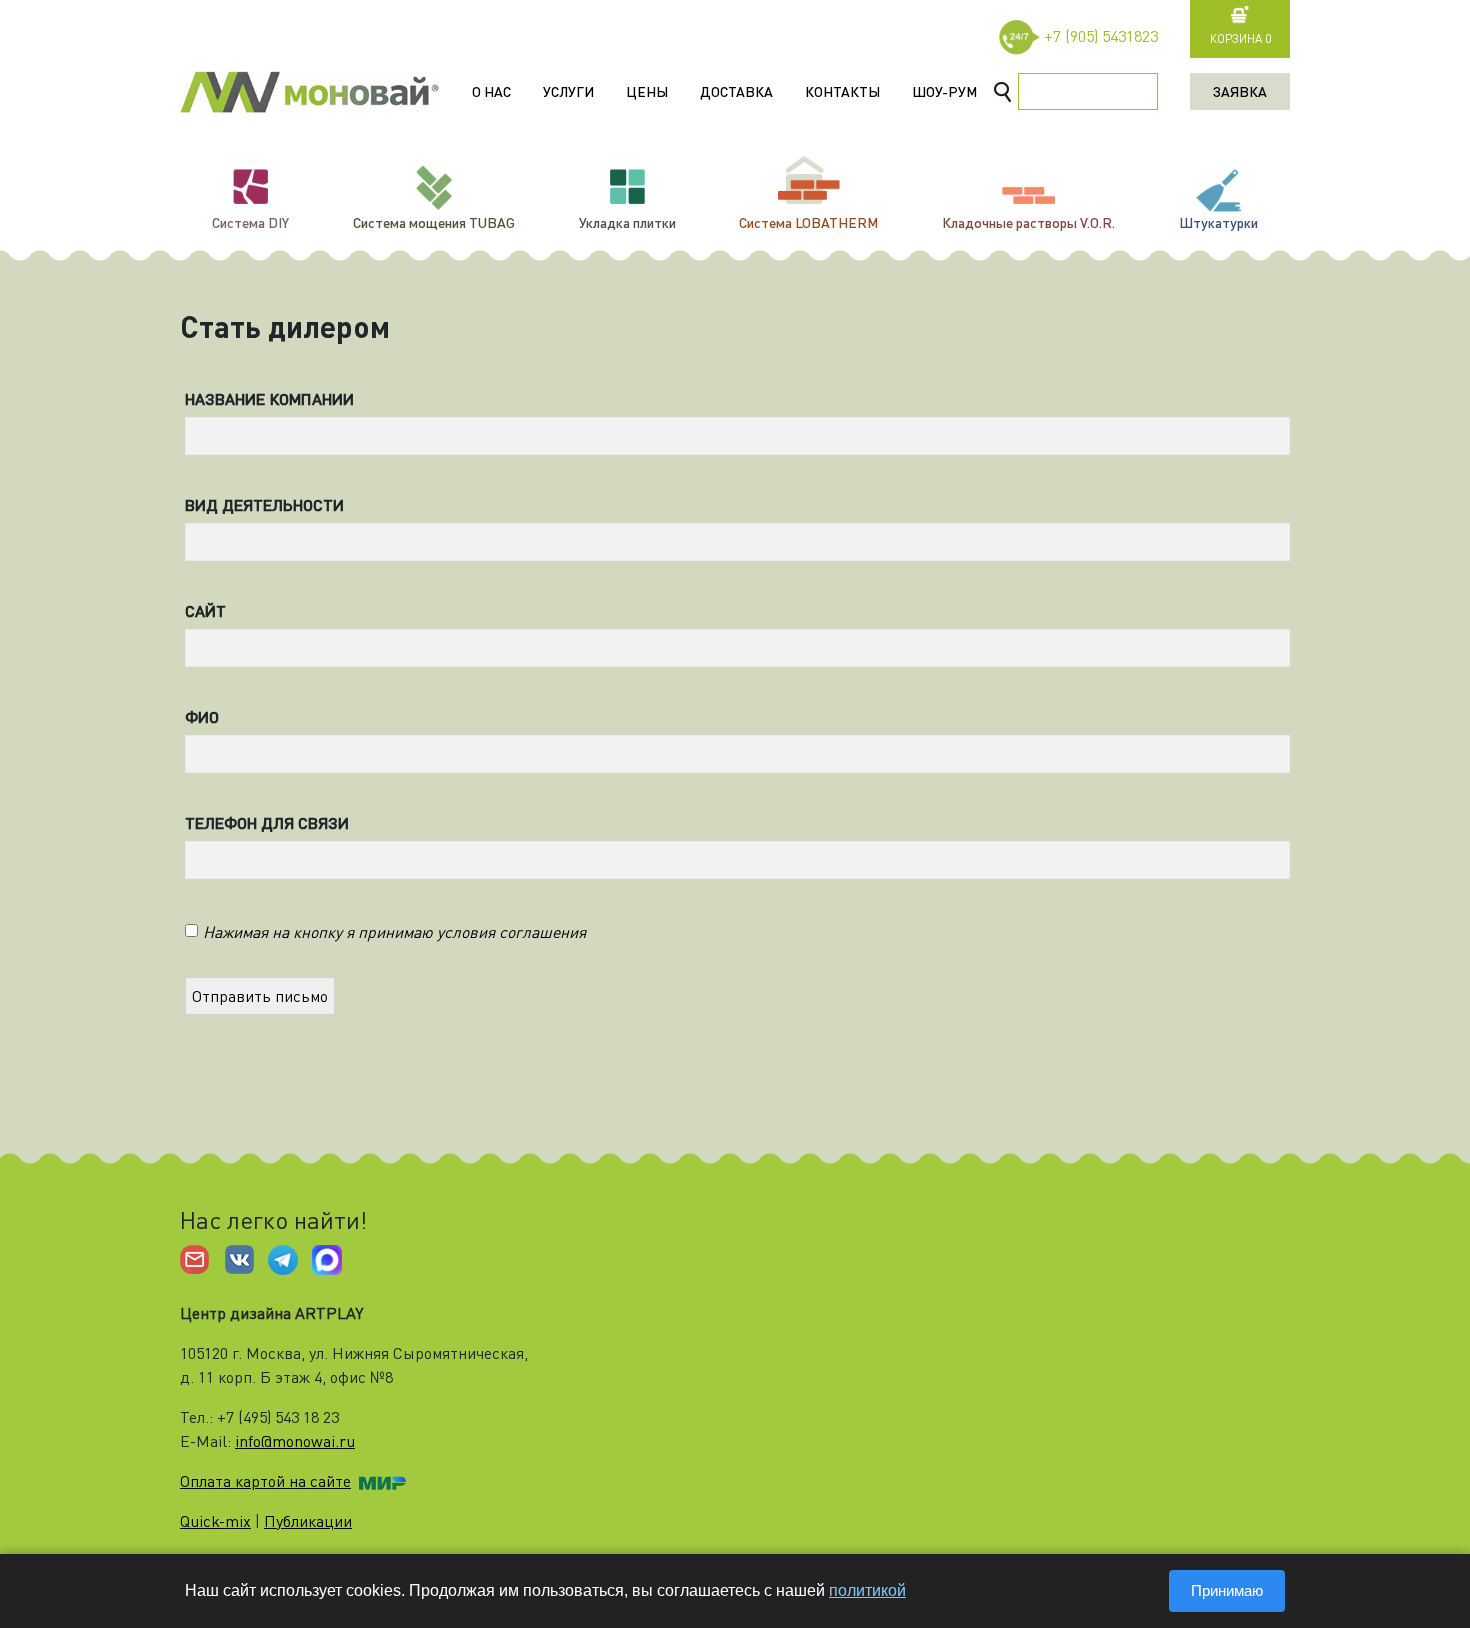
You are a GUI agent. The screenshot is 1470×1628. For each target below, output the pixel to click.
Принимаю (1227, 1590)
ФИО (202, 717)
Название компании (260, 399)
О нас (491, 91)
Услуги (568, 91)
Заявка (1240, 91)
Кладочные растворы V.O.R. (1028, 222)
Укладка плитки (627, 222)
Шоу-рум (944, 91)
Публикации (308, 1521)
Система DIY (250, 222)
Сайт (205, 611)
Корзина (1240, 38)
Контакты (842, 91)
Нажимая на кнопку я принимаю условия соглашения (394, 932)
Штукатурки (1218, 222)
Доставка (736, 91)
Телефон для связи (260, 823)
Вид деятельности (260, 505)
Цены (647, 91)
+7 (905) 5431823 (1101, 36)
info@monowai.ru (295, 1441)
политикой (867, 1590)
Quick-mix (215, 1521)
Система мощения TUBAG (434, 222)
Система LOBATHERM (808, 222)
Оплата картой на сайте (265, 1481)
